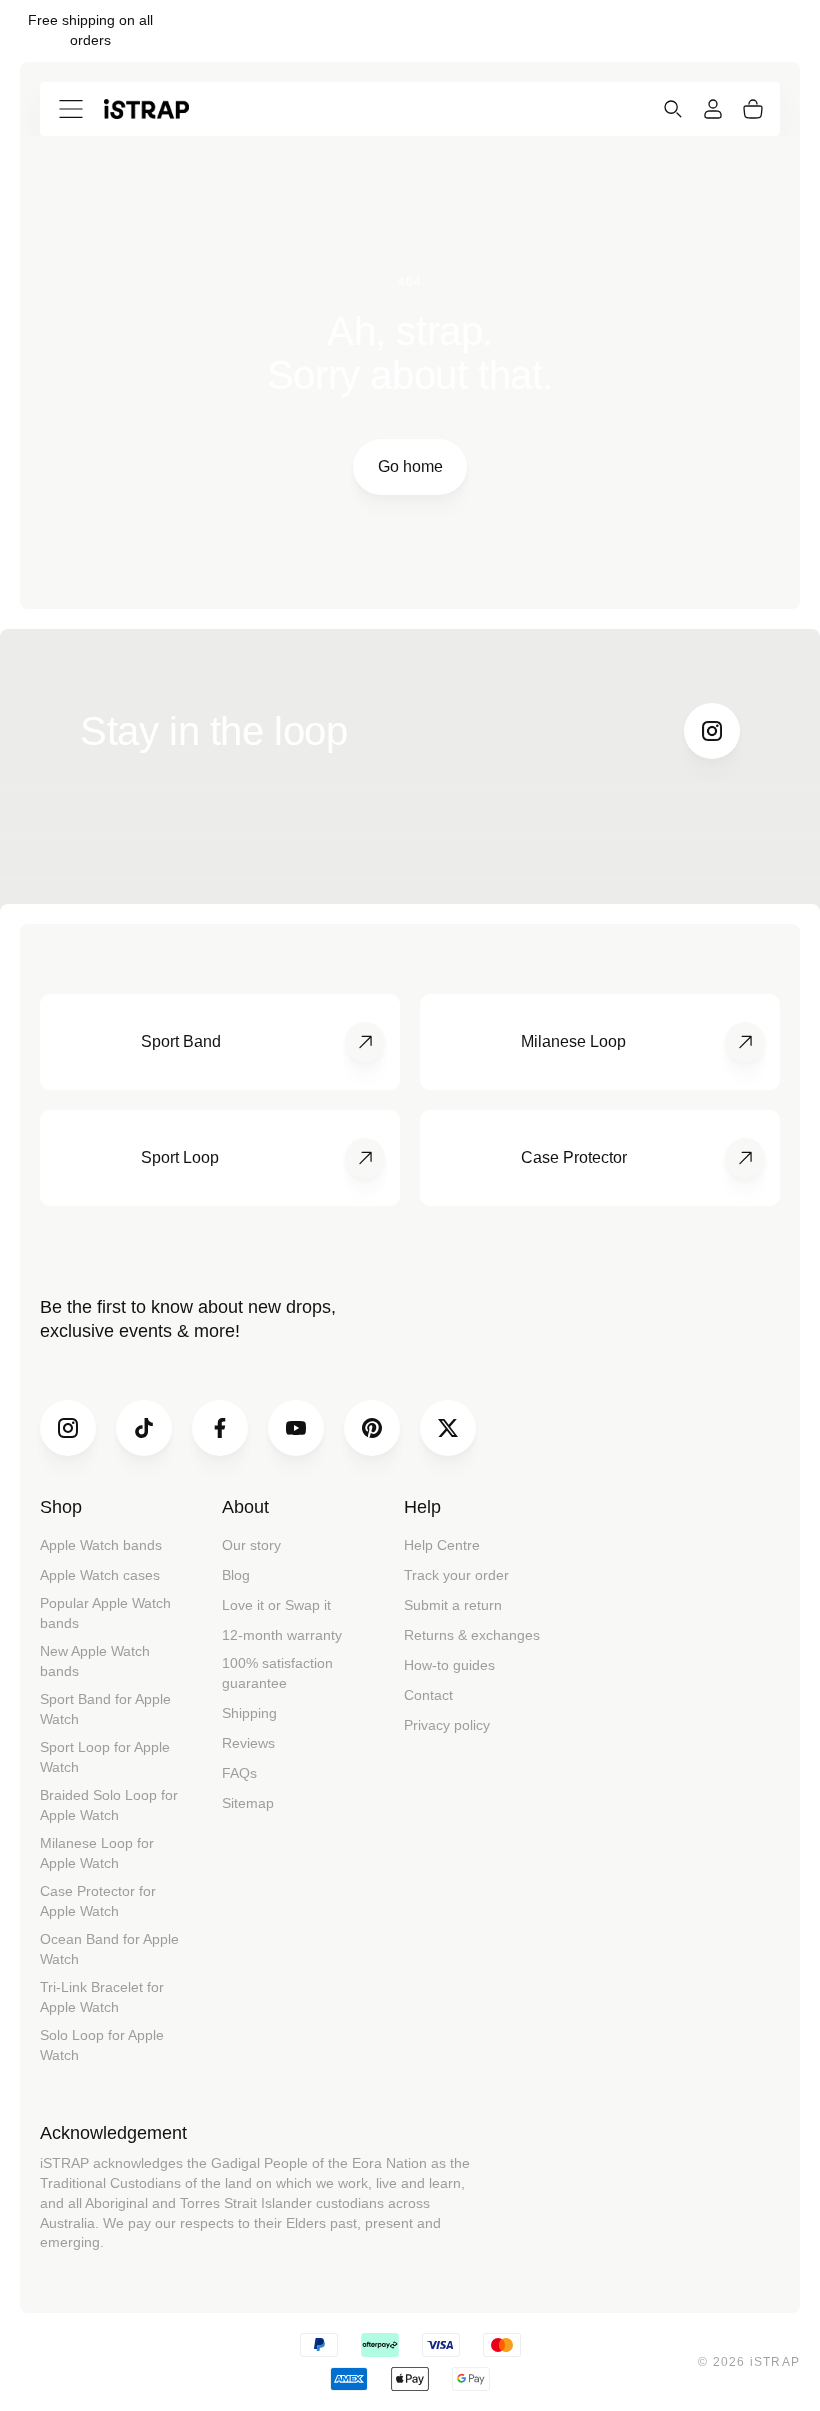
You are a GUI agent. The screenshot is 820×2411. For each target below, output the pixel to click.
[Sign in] (713, 109)
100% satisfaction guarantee (277, 1673)
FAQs (239, 1773)
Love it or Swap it (276, 1605)
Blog (236, 1575)
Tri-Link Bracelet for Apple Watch (102, 1997)
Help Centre (442, 1545)
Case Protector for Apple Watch (98, 1901)
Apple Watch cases (100, 1575)
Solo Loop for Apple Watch (102, 2045)
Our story (251, 1545)
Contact (428, 1695)
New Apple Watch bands (95, 1661)
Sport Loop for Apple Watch (105, 1757)
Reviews (248, 1743)
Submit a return (453, 1605)
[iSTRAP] (146, 108)
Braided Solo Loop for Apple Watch (109, 1805)
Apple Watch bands (101, 1545)
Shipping (249, 1713)
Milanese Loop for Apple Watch (97, 1853)
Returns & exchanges (472, 1635)
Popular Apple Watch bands (105, 1613)
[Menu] (71, 109)
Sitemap (248, 1803)
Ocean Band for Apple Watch (109, 1949)
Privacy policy (447, 1725)
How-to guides (449, 1665)
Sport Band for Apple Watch (105, 1709)
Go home (410, 466)
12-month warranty (282, 1635)
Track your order (456, 1575)
